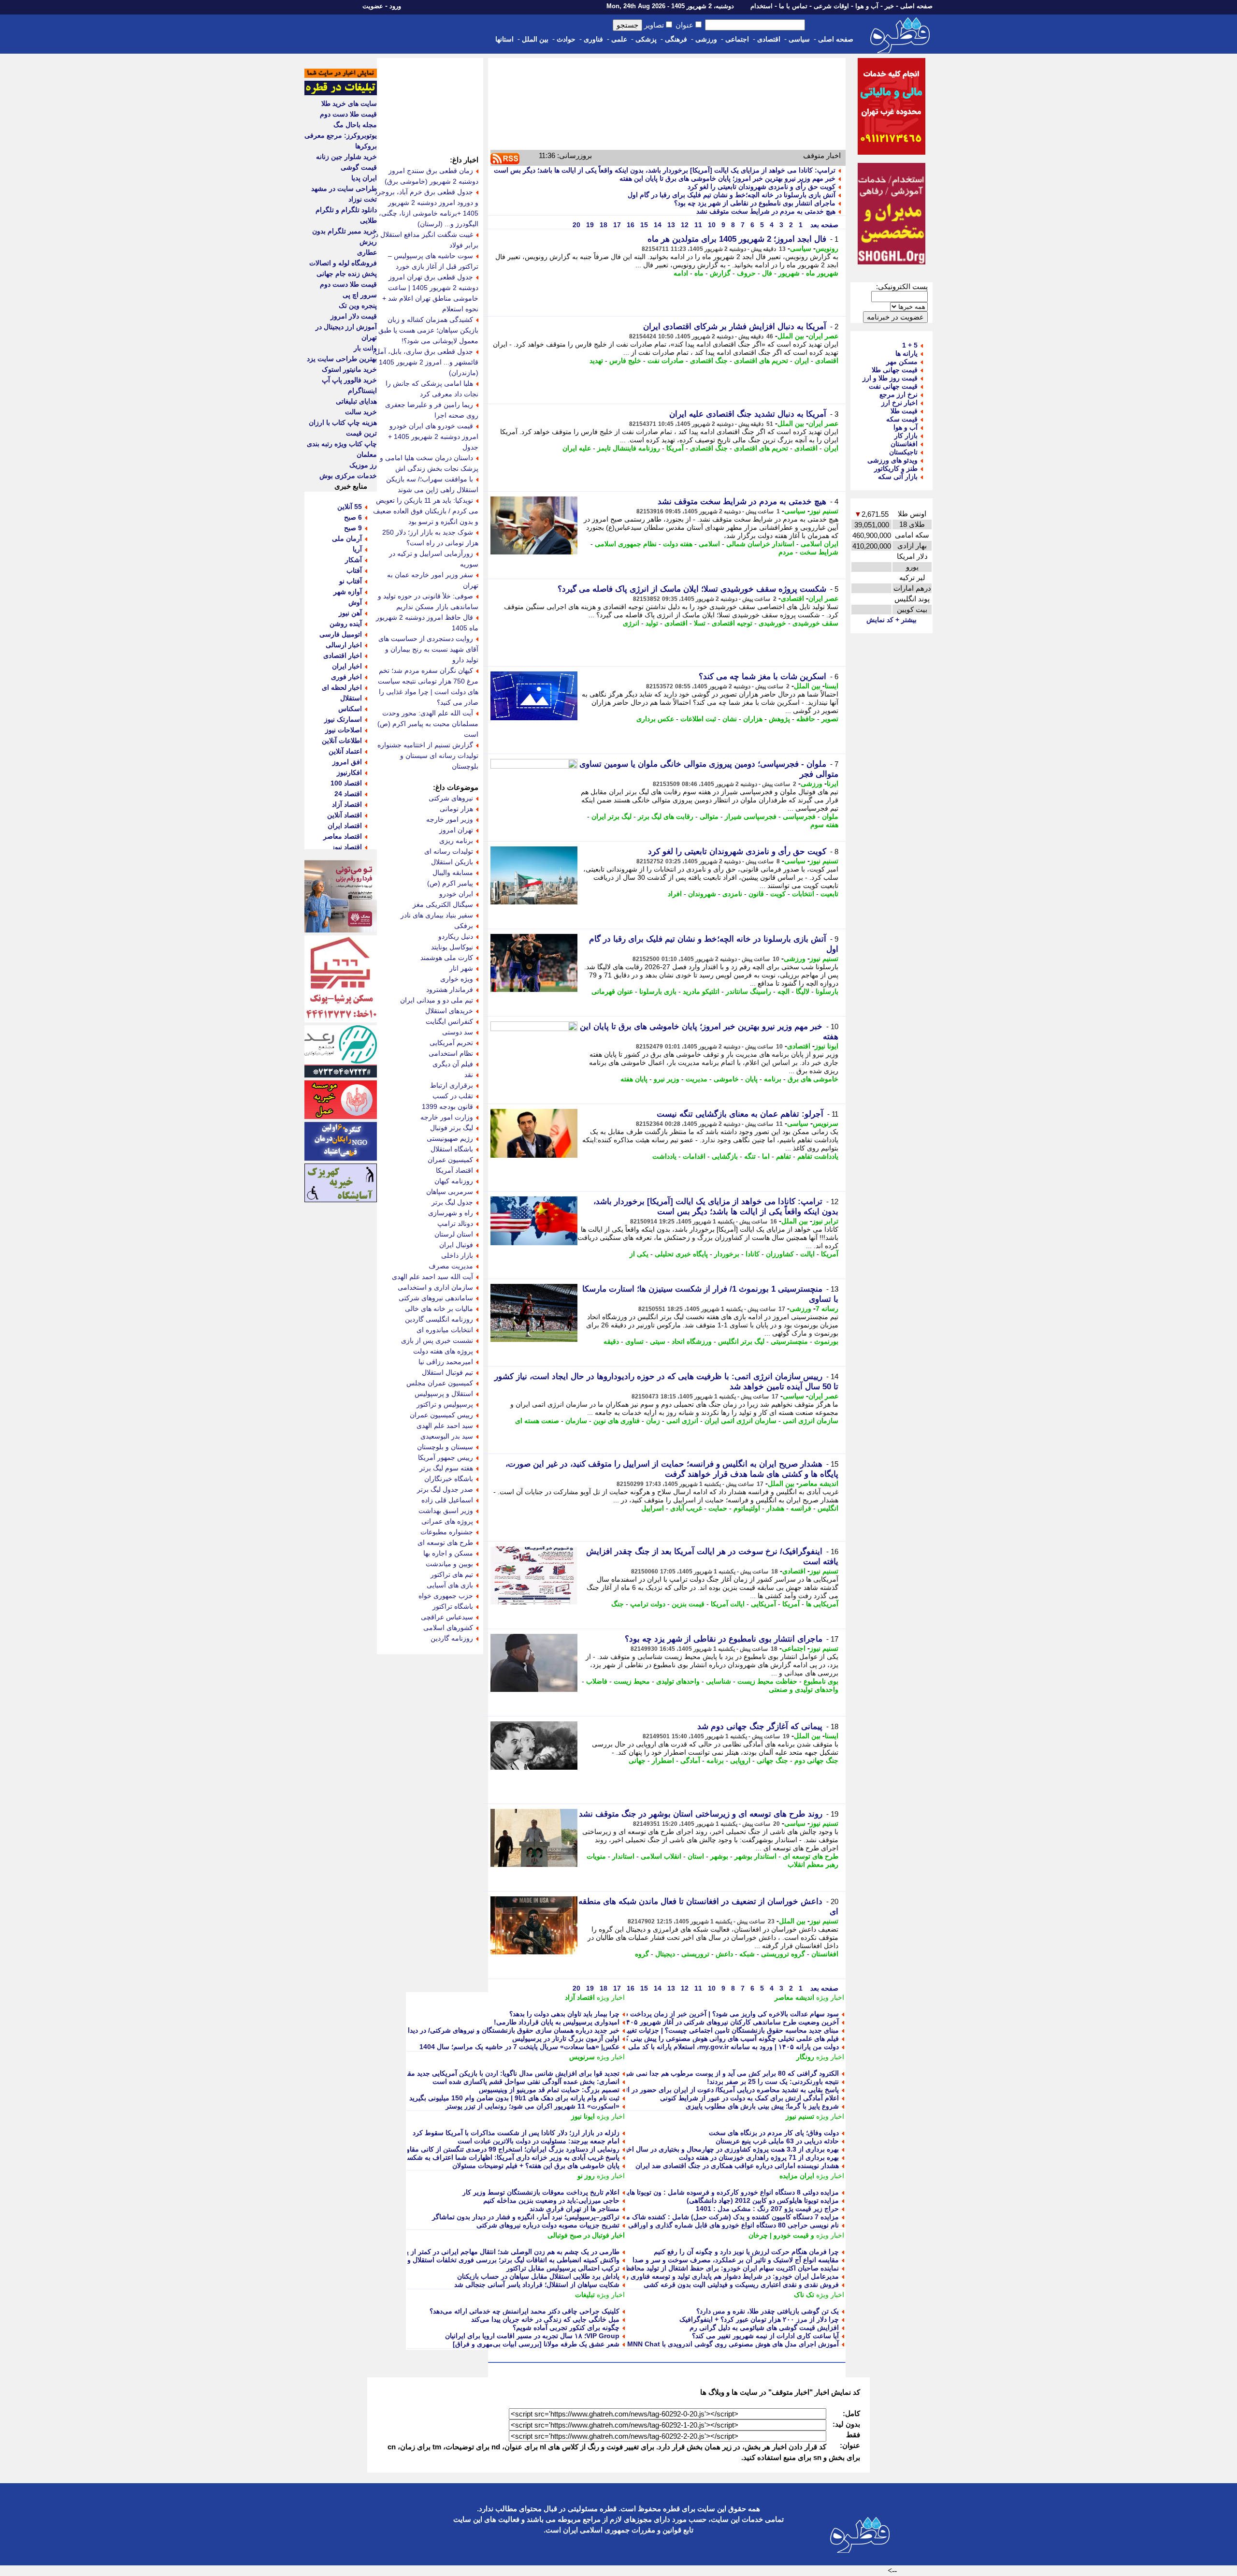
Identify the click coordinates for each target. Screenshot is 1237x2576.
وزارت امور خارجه (447, 1117)
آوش (355, 602)
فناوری (593, 39)
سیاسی (799, 39)
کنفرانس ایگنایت (449, 1021)
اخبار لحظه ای (342, 687)
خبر (889, 6)
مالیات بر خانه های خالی (439, 1309)
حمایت (718, 1508)
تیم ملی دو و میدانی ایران (437, 1000)
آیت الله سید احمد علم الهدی (432, 1277)
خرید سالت (361, 412)
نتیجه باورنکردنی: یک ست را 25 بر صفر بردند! (773, 2081)
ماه (699, 273)
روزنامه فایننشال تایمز (629, 448)
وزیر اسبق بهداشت (446, 1511)
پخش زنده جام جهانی (347, 274)
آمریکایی (763, 1604)
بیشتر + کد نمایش (892, 620)
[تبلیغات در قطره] (341, 93)
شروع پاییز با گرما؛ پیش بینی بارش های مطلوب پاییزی (762, 2106)
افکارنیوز (349, 772)
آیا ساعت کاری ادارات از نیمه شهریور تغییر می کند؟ (765, 2336)
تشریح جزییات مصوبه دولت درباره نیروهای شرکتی (548, 2225)
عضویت (373, 6)
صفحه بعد (823, 225)
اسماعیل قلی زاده (447, 1500)
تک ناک (804, 2295)
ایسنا (832, 686)
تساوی (634, 1341)
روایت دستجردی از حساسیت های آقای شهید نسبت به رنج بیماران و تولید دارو (428, 649)
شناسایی (719, 1681)
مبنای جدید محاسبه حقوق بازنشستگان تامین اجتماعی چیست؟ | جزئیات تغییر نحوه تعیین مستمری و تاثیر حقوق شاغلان (673, 2030)
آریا (357, 549)
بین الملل (535, 39)
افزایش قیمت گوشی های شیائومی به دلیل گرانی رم (764, 2328)
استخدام (762, 6)
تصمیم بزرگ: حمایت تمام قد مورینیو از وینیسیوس (549, 2090)
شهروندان (702, 894)
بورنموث (826, 1341)
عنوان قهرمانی (612, 991)
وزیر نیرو (667, 1079)
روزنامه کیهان (454, 1181)
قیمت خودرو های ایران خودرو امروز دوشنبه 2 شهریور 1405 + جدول (433, 437)
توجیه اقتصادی (732, 623)
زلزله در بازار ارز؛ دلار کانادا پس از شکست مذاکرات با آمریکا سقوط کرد (516, 2133)
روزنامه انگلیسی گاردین (439, 1319)
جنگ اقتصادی (709, 361)
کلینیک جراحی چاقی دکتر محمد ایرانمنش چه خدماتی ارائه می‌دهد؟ (525, 2311)
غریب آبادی (686, 1508)
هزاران (753, 719)
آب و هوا (867, 6)
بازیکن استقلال (452, 862)
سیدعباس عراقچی (447, 1617)
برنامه (773, 1079)
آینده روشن (346, 624)
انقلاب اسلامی (661, 1856)
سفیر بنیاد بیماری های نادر (437, 915)
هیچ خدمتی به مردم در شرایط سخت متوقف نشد (766, 211)
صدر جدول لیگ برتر (445, 1489)
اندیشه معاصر (819, 1484)
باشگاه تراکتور (453, 1606)
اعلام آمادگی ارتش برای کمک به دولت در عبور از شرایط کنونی (749, 2098)
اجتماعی (737, 39)
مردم (786, 552)
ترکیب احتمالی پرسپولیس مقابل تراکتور (563, 2268)
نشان (730, 719)
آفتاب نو (351, 581)
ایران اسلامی (820, 544)
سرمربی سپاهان (450, 1192)
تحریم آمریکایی (451, 1043)
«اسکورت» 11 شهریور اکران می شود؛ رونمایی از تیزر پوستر (532, 2106)
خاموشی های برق (813, 1079)
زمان (653, 1421)
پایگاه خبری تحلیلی (681, 1254)
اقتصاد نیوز (347, 847)
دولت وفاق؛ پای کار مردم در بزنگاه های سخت (774, 2133)
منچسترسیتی (789, 1341)
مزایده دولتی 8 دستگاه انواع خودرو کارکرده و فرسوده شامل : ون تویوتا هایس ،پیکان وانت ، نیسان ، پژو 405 (686, 2192)
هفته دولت (678, 544)
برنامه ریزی (456, 841)
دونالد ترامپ (455, 1223)
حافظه (806, 719)
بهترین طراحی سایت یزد (342, 359)
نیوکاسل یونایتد (452, 947)
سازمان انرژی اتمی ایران (741, 1421)
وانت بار (365, 348)
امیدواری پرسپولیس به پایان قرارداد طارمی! (557, 2022)
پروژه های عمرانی (447, 1521)
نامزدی (732, 894)
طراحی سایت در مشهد (344, 189)
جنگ (618, 1604)
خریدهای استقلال (449, 1011)
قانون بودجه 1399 (447, 1106)
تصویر (830, 719)
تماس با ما (793, 6)
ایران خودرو (456, 894)
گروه (642, 1954)
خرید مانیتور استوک (349, 369)
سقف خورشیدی (815, 623)
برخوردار (727, 1254)
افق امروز (347, 762)
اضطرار (663, 1761)
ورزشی (706, 39)
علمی (619, 39)
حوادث (566, 39)
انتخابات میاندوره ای (445, 1330)
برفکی (464, 926)
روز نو (586, 2176)
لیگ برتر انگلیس (741, 1341)
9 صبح (353, 528)
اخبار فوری (346, 677)
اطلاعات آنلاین (342, 741)
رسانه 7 (827, 1309)
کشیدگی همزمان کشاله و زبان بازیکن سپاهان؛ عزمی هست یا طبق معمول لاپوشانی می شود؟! (428, 330)
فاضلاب (597, 1681)
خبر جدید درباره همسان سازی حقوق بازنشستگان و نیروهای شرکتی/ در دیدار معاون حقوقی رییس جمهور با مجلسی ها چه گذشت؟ (436, 2030)
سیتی (658, 1341)
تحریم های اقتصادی (761, 361)
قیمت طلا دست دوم (348, 114)
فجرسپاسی (799, 816)
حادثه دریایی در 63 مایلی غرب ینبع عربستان (777, 2141)
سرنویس (826, 1123)
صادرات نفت (666, 361)
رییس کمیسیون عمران (441, 1415)
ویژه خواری (457, 979)
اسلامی (709, 544)
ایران (802, 361)
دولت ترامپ (648, 1604)
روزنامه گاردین (452, 1638)
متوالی (709, 816)
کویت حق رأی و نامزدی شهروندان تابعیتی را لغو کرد (762, 187)
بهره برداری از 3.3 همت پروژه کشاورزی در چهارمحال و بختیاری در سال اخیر (730, 2149)
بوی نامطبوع (821, 1681)
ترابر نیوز (825, 1221)
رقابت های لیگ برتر (666, 816)
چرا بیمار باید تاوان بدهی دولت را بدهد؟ (564, 2014)
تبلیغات (585, 2295)
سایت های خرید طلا (349, 103)
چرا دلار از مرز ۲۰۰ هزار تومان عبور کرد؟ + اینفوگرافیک (759, 2319)
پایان (751, 1079)
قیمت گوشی (359, 167)
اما (766, 1156)
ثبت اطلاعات (698, 719)
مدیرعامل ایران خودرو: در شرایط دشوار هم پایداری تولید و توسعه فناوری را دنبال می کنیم (711, 2276)
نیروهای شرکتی (451, 798)
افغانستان (825, 1954)
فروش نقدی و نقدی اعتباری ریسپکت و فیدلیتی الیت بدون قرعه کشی (741, 2285)
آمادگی (690, 1761)
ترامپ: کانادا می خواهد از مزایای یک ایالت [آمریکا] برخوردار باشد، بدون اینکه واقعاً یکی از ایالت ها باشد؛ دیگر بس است (665, 170)
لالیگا (803, 991)
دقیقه (611, 1341)
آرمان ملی (347, 538)
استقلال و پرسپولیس (444, 1394)
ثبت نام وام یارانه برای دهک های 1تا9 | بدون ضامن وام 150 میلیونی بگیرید (514, 2098)
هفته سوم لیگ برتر (446, 1468)
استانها (504, 39)
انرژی (631, 623)
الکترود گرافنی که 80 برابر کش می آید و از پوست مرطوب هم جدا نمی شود (730, 2073)
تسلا (700, 623)
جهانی (637, 1761)
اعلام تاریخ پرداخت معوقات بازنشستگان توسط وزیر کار (541, 2192)
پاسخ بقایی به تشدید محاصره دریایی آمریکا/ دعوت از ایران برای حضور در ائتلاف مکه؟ (717, 2090)
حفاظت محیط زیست (767, 1681)
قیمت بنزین (688, 1604)
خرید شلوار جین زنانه (346, 157)
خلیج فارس (625, 361)
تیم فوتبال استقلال (447, 1372)
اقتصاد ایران (345, 826)
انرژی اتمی (682, 1421)
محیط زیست (632, 1681)
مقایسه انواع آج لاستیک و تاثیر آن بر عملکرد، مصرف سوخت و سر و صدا (736, 2260)
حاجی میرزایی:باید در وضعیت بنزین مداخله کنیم (551, 2200)
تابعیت (829, 894)
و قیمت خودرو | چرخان (781, 2235)
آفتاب (354, 570)
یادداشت (664, 1156)
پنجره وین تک (358, 306)
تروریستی (695, 1954)
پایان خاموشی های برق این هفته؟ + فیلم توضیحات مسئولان (536, 2166)
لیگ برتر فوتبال (452, 1128)
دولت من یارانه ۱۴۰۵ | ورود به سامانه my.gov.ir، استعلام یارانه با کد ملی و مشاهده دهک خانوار (702, 2047)
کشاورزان (780, 1254)
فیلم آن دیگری (453, 1064)
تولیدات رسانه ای (449, 851)
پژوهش (779, 719)
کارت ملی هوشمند (447, 958)
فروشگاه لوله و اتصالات (343, 263)
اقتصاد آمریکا (454, 1170)
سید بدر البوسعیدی (447, 1436)
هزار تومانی (456, 809)
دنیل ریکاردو (456, 936)
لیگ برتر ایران (611, 816)
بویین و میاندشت (449, 1564)
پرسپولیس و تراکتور (445, 1404)
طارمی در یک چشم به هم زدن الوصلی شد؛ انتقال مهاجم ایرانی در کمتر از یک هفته (503, 2252)
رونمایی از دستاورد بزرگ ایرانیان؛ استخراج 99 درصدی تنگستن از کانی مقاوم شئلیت (500, 2149)
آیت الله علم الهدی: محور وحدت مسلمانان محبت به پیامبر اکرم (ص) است (428, 724)
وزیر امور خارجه (450, 819)
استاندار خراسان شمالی (760, 544)
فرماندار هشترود (450, 990)
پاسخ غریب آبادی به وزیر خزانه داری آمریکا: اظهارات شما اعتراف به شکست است (502, 2157)
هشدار (775, 1508)
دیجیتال (665, 1954)
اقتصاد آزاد (580, 1997)
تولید (652, 623)
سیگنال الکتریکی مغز (443, 904)
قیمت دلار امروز (354, 316)
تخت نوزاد (363, 199)
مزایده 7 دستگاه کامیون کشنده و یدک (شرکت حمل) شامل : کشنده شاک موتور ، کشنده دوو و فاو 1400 (692, 2217)
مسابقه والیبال (453, 873)
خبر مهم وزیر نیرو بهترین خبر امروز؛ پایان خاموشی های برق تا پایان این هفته (727, 178)
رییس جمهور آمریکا (446, 1457)
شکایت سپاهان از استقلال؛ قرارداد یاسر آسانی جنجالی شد (537, 2285)
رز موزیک (363, 465)
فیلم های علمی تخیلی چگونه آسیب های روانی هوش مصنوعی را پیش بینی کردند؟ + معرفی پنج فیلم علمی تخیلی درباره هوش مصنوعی (649, 2038)
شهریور (789, 273)
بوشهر (719, 1856)
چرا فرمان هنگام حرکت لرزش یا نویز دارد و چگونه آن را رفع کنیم (746, 2252)
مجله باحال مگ (355, 125)
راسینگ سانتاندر (748, 991)
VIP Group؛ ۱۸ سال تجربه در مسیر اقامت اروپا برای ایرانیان (532, 2336)
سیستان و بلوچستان (445, 1447)
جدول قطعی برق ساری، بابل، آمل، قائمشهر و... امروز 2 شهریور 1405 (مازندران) (425, 362)
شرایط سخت (819, 552)
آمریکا (675, 448)
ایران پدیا (364, 178)
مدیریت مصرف (451, 1266)
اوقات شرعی (831, 6)
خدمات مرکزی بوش (348, 476)
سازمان (576, 1421)
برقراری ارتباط (452, 1085)
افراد (675, 894)
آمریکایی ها (822, 1604)
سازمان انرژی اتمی (811, 1421)
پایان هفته (634, 1079)
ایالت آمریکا (728, 1604)
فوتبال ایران (456, 1245)
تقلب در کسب (453, 1096)
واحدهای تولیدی (678, 1681)
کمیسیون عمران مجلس (440, 1383)
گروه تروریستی (783, 1954)
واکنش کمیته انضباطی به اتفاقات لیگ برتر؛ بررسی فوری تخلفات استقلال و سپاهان (503, 2260)
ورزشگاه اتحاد (692, 1341)
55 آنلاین (350, 507)
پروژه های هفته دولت (443, 1351)
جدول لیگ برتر (452, 1202)
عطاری (367, 252)
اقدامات (694, 1156)
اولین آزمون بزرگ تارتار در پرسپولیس (566, 2038)
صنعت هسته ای (537, 1421)
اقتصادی (769, 39)
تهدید (596, 361)
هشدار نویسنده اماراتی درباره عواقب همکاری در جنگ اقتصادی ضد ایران (737, 2166)
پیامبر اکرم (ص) (450, 883)
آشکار (353, 560)
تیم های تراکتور (452, 1574)
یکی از (639, 1254)
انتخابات (803, 894)
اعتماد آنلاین (345, 751)
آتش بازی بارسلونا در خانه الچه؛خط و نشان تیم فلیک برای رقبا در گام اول (732, 195)
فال (767, 273)
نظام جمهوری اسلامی (626, 544)
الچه (784, 991)
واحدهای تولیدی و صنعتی (804, 1689)
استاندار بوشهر (755, 1856)
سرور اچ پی (360, 295)
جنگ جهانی (772, 1761)
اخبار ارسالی (344, 645)
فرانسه (801, 1508)
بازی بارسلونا (658, 991)
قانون (756, 894)
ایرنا (833, 784)
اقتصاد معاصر (343, 836)
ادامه (681, 273)
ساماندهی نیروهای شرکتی (436, 1298)
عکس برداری (655, 719)
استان (696, 1856)
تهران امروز (456, 830)
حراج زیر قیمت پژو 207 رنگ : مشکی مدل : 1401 (767, 2209)
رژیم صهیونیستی (450, 1138)
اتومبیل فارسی (341, 634)
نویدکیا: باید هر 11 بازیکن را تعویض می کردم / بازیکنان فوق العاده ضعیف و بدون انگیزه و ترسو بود (426, 511)
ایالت (807, 1254)
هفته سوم (824, 825)
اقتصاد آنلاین (345, 815)
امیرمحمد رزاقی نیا (446, 1362)
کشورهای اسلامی (448, 1628)
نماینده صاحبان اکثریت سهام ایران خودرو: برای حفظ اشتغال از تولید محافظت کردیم (720, 2268)
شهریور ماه (822, 273)
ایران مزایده (797, 2176)
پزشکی (646, 39)
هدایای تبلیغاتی (356, 401)
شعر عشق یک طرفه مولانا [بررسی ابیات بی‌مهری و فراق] (536, 2344)
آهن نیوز (350, 613)
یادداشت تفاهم (818, 1156)
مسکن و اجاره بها (448, 1553)
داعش (724, 1954)
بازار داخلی (457, 1255)
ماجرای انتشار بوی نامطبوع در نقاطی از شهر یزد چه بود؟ (755, 203)
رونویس (827, 248)
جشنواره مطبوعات (447, 1532)
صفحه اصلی (916, 6)
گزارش (720, 273)
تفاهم (784, 1156)
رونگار (805, 2057)
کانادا (753, 1254)
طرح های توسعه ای (811, 1856)
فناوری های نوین (617, 1421)
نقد (469, 1075)
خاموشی (726, 1079)
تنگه (750, 1156)
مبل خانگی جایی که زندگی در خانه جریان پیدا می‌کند (545, 2319)
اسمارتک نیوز (343, 719)
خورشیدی (772, 623)
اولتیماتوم (747, 1508)
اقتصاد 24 (348, 794)
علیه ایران (577, 448)
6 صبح (353, 517)
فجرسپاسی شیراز (751, 816)
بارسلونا (827, 991)
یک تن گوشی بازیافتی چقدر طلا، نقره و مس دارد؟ (768, 2311)
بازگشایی (725, 1156)
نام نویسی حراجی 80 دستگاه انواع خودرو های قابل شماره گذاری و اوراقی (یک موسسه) (714, 2225)
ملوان (830, 816)
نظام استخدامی (451, 1053)
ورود (395, 6)
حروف (746, 273)
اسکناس (350, 709)
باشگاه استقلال (452, 1149)
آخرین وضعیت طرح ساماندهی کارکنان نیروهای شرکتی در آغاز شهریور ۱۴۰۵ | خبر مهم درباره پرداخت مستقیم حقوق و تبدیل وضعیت (652, 2022)
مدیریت (697, 1079)
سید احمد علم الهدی (445, 1426)
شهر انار (461, 968)
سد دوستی (458, 1032)
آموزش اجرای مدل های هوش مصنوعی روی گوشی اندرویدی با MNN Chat (733, 2344)
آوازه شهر (348, 592)
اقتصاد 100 (346, 783)
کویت (778, 894)
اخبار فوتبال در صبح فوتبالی (586, 2235)
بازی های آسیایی (450, 1585)
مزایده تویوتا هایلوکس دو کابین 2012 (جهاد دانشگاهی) (763, 2200)
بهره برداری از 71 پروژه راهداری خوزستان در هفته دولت (759, 2157)
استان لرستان (454, 1234)
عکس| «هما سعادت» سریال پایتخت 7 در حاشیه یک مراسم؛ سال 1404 (519, 2047)
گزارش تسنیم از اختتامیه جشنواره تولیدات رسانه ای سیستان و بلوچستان (428, 756)
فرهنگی (676, 39)
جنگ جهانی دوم (816, 1761)
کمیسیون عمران (450, 1160)
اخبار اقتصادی (343, 655)
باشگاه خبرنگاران (449, 1479)
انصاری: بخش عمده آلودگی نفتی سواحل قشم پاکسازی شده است (526, 2081)
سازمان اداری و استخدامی (435, 1287)
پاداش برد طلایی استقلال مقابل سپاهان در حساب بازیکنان (538, 2276)
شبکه (747, 1954)
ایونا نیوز (827, 1046)
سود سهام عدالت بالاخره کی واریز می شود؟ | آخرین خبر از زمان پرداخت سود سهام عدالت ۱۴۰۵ (700, 2014)
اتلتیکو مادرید (701, 991)
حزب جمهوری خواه (446, 1596)
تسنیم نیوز (824, 511)
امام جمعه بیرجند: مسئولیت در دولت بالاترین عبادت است (539, 2141)
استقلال (351, 698)
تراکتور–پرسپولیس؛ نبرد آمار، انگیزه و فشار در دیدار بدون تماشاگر (526, 2217)
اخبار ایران (347, 666)
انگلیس (828, 1508)
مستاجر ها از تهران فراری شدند (575, 2209)
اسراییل (653, 1508)
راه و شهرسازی (451, 1213)
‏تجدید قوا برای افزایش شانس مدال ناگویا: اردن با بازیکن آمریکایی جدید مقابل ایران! (500, 2073)
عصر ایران (823, 336)
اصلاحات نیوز (344, 730)
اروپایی (740, 1761)
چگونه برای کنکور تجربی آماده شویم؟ (566, 2328)
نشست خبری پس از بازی (437, 1340)
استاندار (623, 1856)
